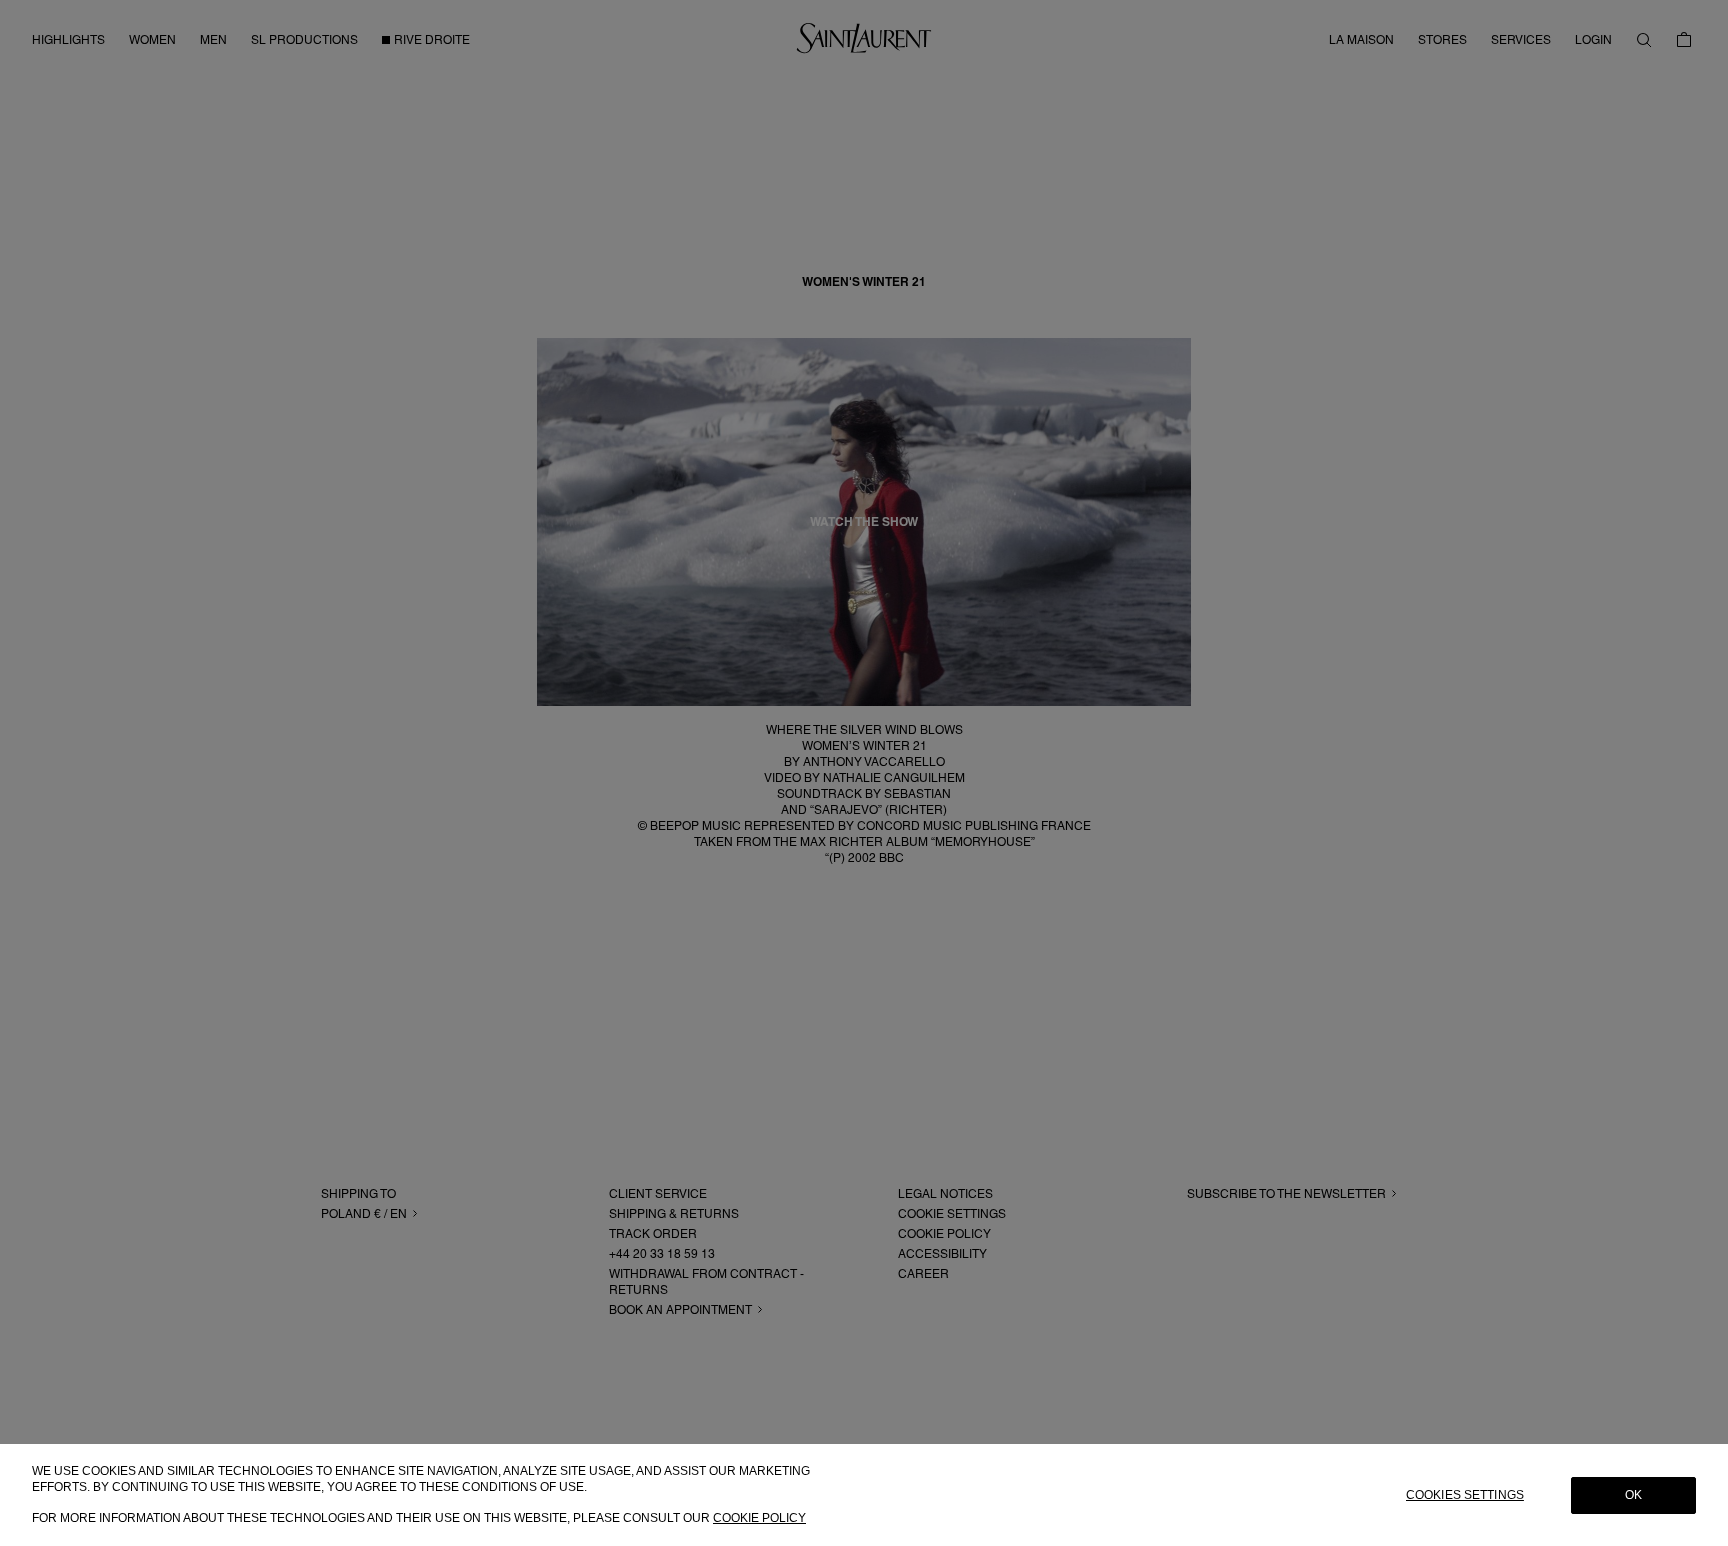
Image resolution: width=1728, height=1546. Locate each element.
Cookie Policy (759, 1517)
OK (1633, 1495)
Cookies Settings (1465, 1495)
